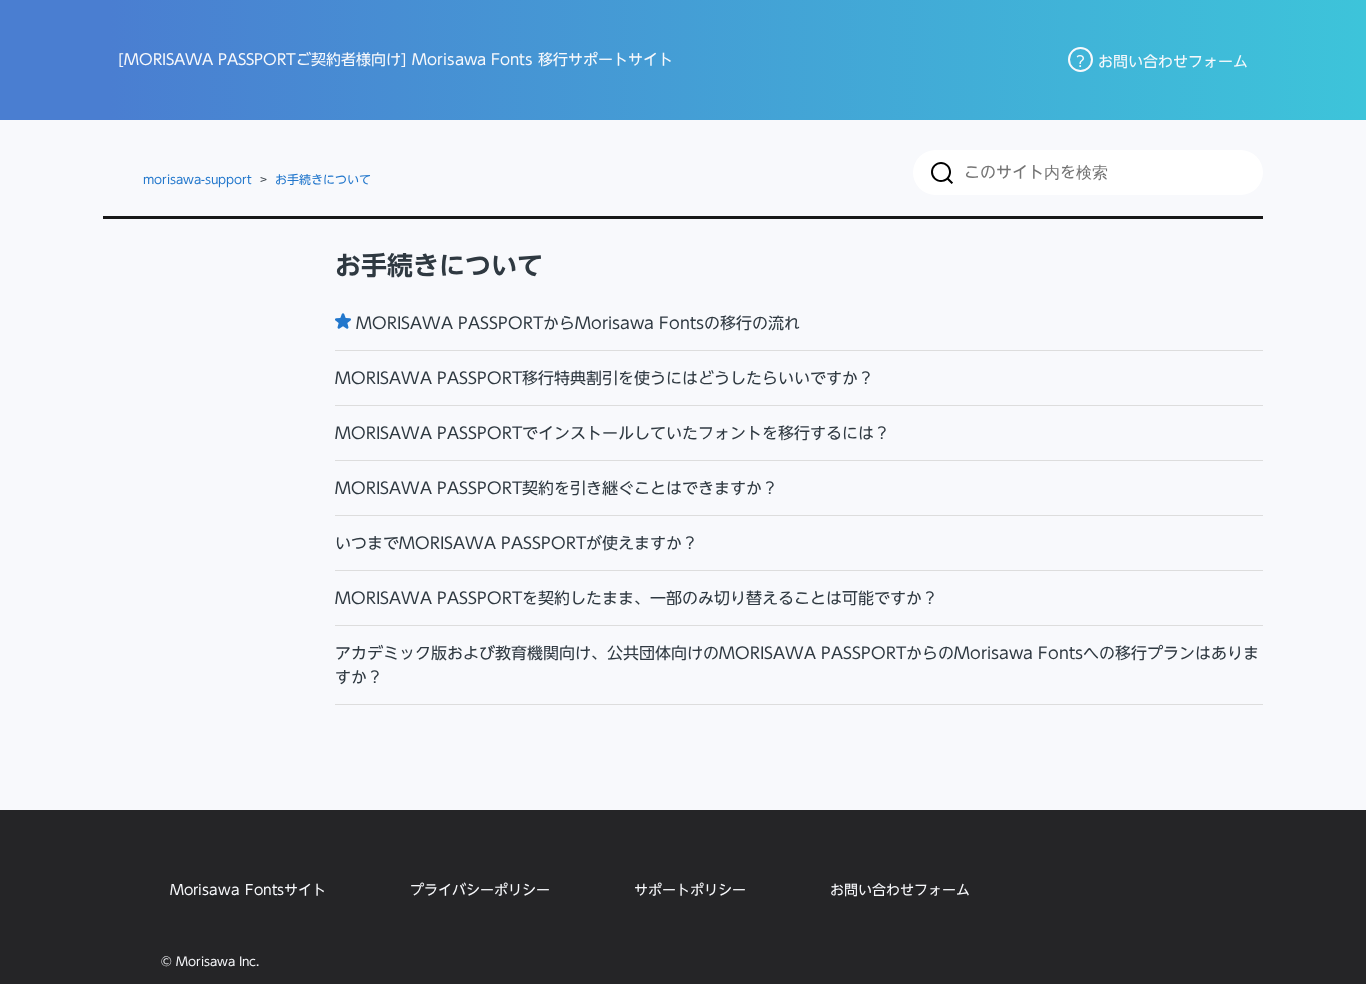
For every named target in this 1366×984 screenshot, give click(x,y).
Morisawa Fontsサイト (248, 890)
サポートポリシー (690, 890)
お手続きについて (323, 179)
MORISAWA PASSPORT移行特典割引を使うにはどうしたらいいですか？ (604, 378)
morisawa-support (197, 179)
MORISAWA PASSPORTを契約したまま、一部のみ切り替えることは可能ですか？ (636, 598)
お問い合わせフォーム (900, 890)
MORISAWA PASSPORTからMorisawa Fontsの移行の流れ (578, 323)
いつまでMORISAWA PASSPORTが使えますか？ (516, 543)
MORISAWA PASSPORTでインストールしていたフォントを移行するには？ (612, 433)
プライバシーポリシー (480, 890)
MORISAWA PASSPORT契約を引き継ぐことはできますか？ (556, 488)
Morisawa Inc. (217, 961)
